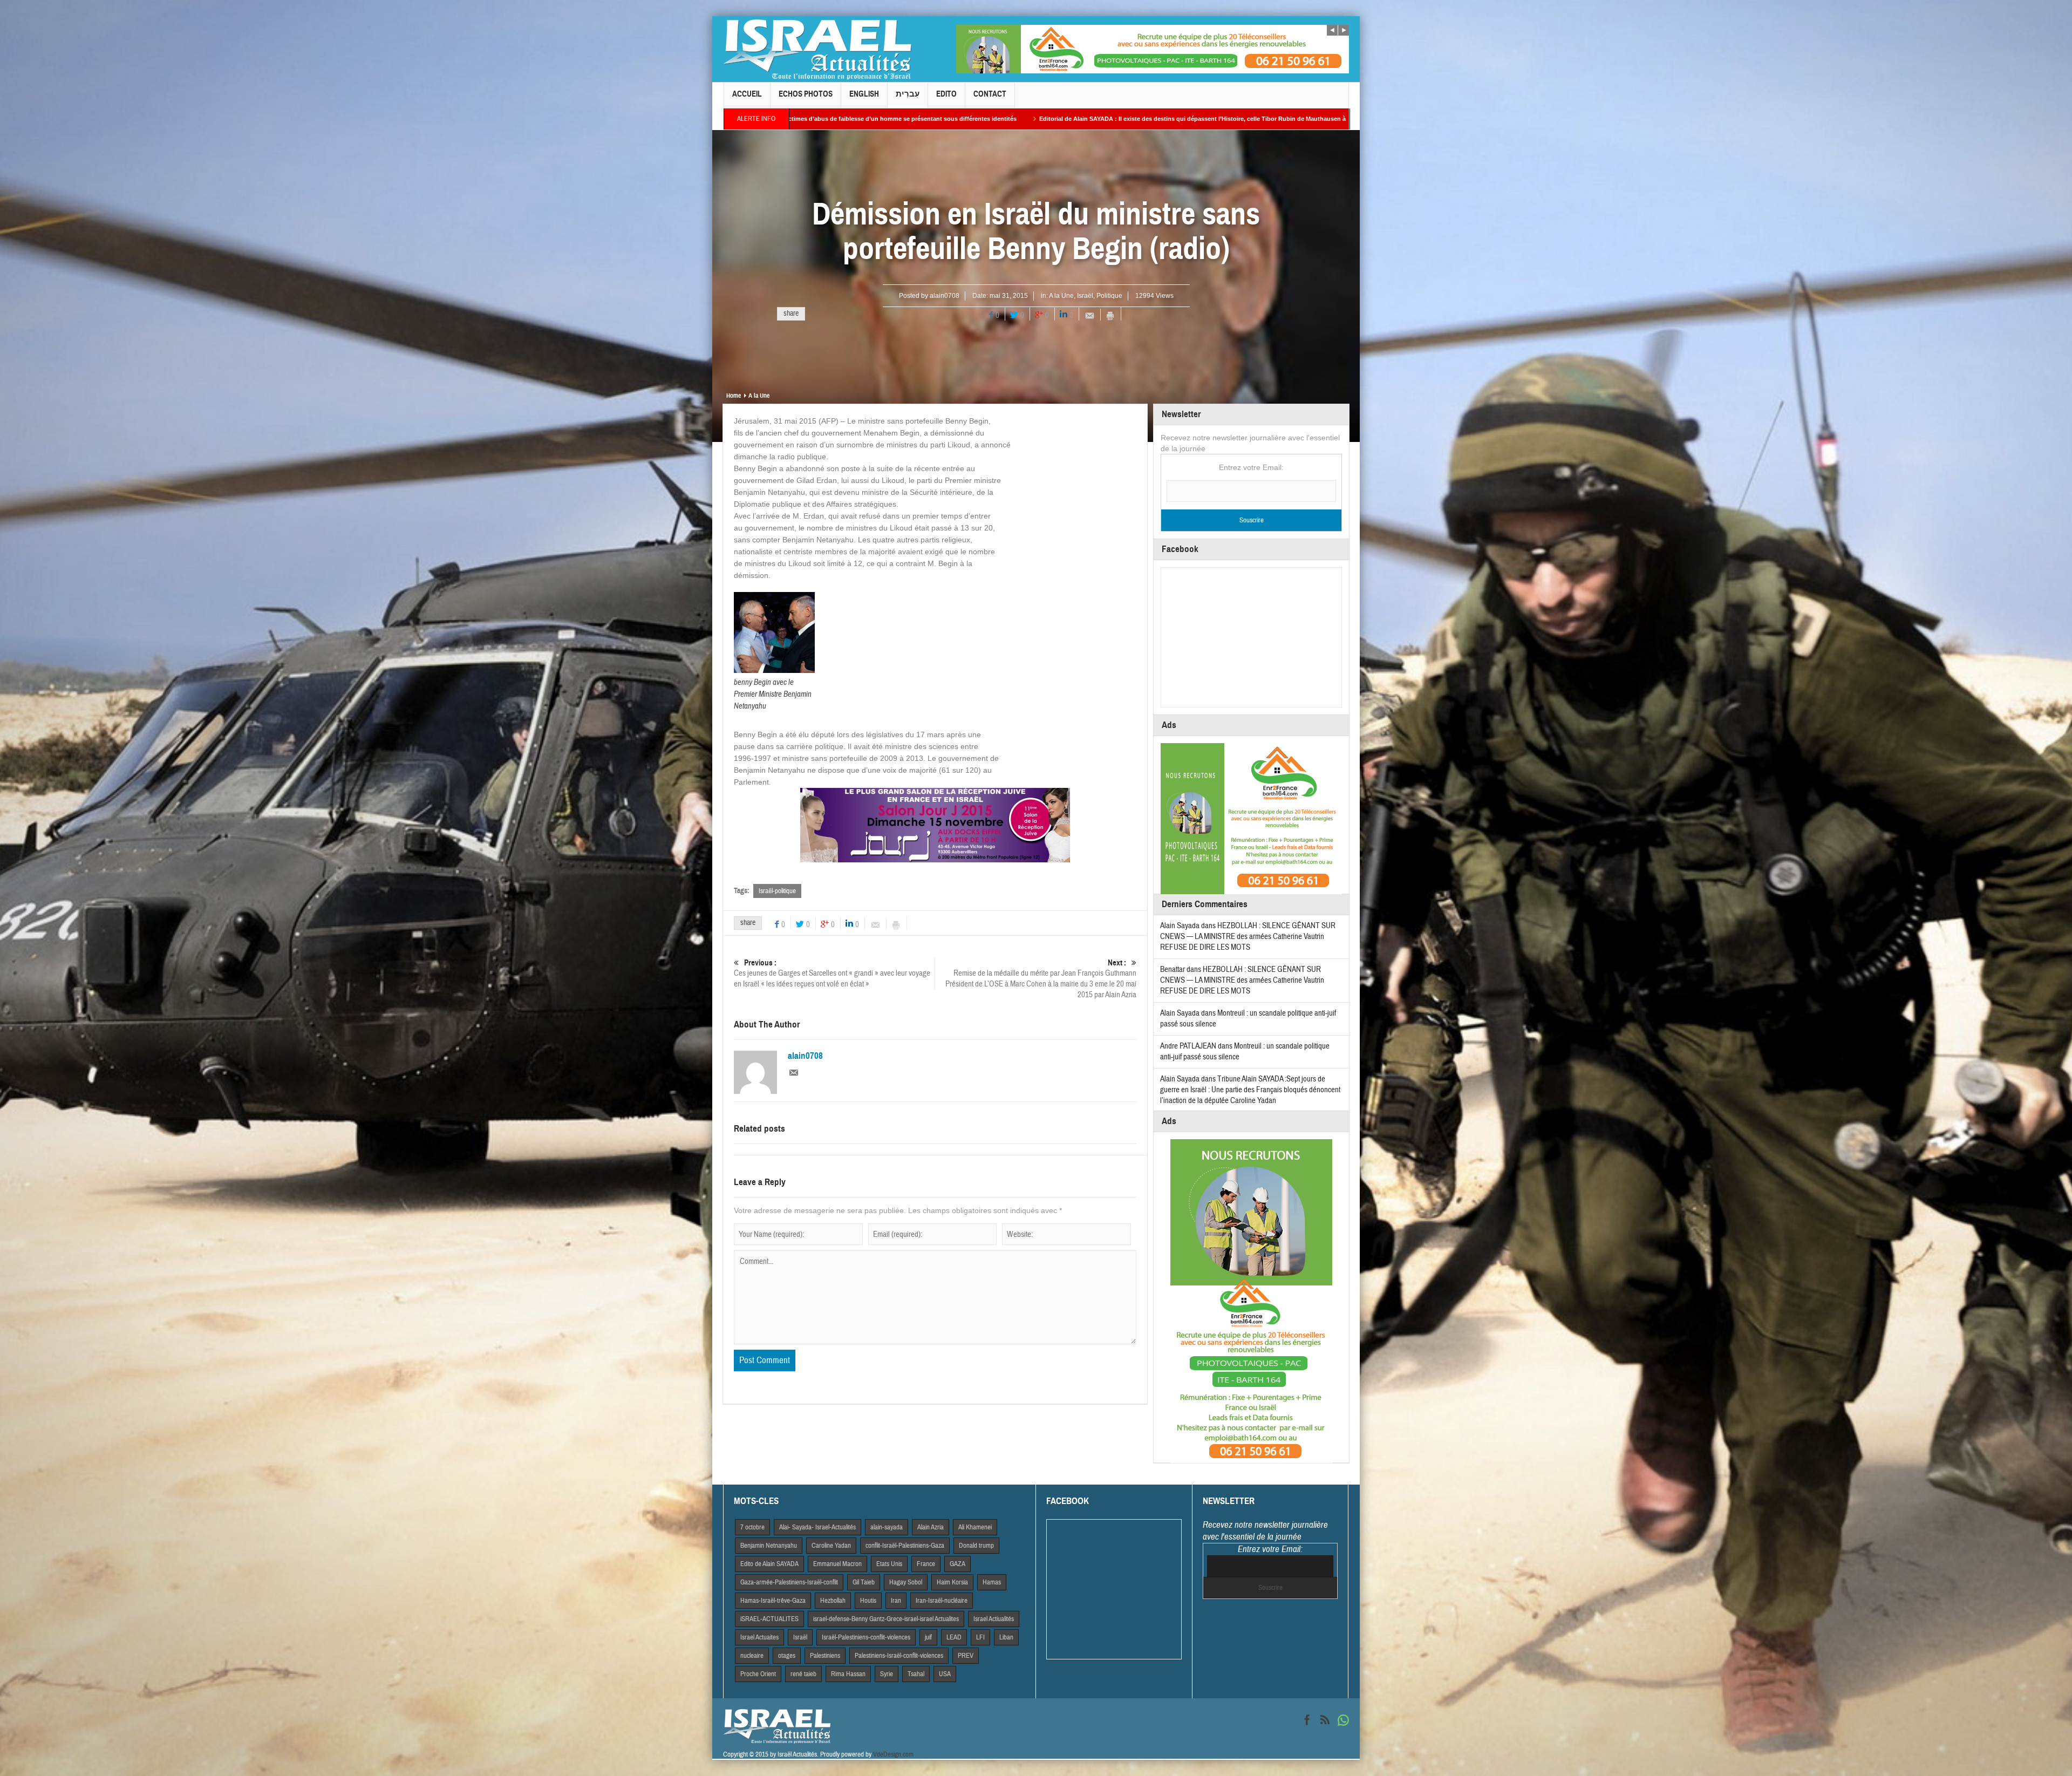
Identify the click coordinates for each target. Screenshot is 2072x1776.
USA (945, 1674)
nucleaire (752, 1656)
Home (734, 396)
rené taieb (803, 1674)
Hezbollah (833, 1601)
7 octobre (752, 1527)
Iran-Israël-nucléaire (942, 1601)
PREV (966, 1656)
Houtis (868, 1601)
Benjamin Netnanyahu (769, 1546)
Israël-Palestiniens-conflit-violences (866, 1637)
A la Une (1061, 296)
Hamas (992, 1582)
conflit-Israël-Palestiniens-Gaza (905, 1546)
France (926, 1564)
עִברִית (908, 94)
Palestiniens (825, 1656)
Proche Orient (758, 1674)
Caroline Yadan (831, 1546)
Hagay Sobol (906, 1582)
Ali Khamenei (975, 1527)
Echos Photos (806, 94)
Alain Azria (931, 1527)
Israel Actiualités (994, 1619)
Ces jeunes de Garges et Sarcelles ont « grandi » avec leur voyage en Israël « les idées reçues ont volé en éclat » (832, 974)
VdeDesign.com (893, 1754)
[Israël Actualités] (817, 49)
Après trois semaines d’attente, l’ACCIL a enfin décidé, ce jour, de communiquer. (1116, 119)
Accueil (747, 94)
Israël (1085, 296)
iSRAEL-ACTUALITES (769, 1619)
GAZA (957, 1564)
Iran (896, 1601)
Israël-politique (777, 891)
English (864, 94)
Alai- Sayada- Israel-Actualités (817, 1527)
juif (928, 1637)
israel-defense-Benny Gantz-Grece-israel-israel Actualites (886, 1619)
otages (787, 1656)
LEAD (954, 1637)
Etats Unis (889, 1564)
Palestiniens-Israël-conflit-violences (899, 1656)
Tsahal (916, 1674)
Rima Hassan (848, 1674)
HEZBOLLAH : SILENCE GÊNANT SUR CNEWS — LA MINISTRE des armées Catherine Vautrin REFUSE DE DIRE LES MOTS (1248, 937)
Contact (990, 94)
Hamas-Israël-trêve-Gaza (773, 1601)
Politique (1109, 296)
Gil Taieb (864, 1582)
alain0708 (945, 296)
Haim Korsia (952, 1582)
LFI (980, 1637)
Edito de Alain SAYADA (769, 1564)
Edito (946, 94)
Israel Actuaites (759, 1637)
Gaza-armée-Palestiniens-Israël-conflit (789, 1582)
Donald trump (976, 1546)
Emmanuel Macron (837, 1564)
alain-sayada (887, 1527)
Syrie (887, 1674)
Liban (1006, 1637)
